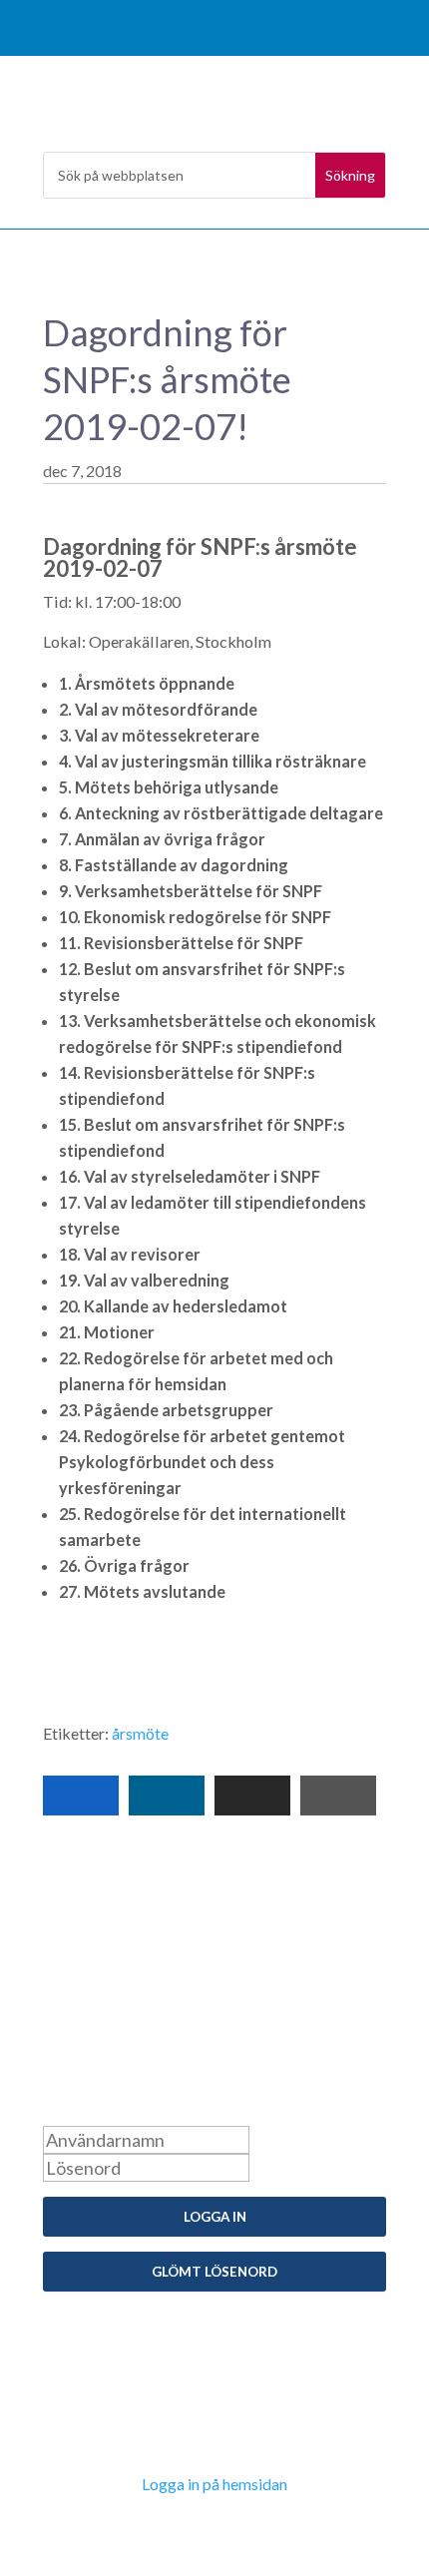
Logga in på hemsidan (214, 2484)
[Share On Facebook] (81, 1796)
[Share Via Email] (252, 1796)
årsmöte (140, 1733)
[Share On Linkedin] (167, 1796)
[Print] (338, 1796)
